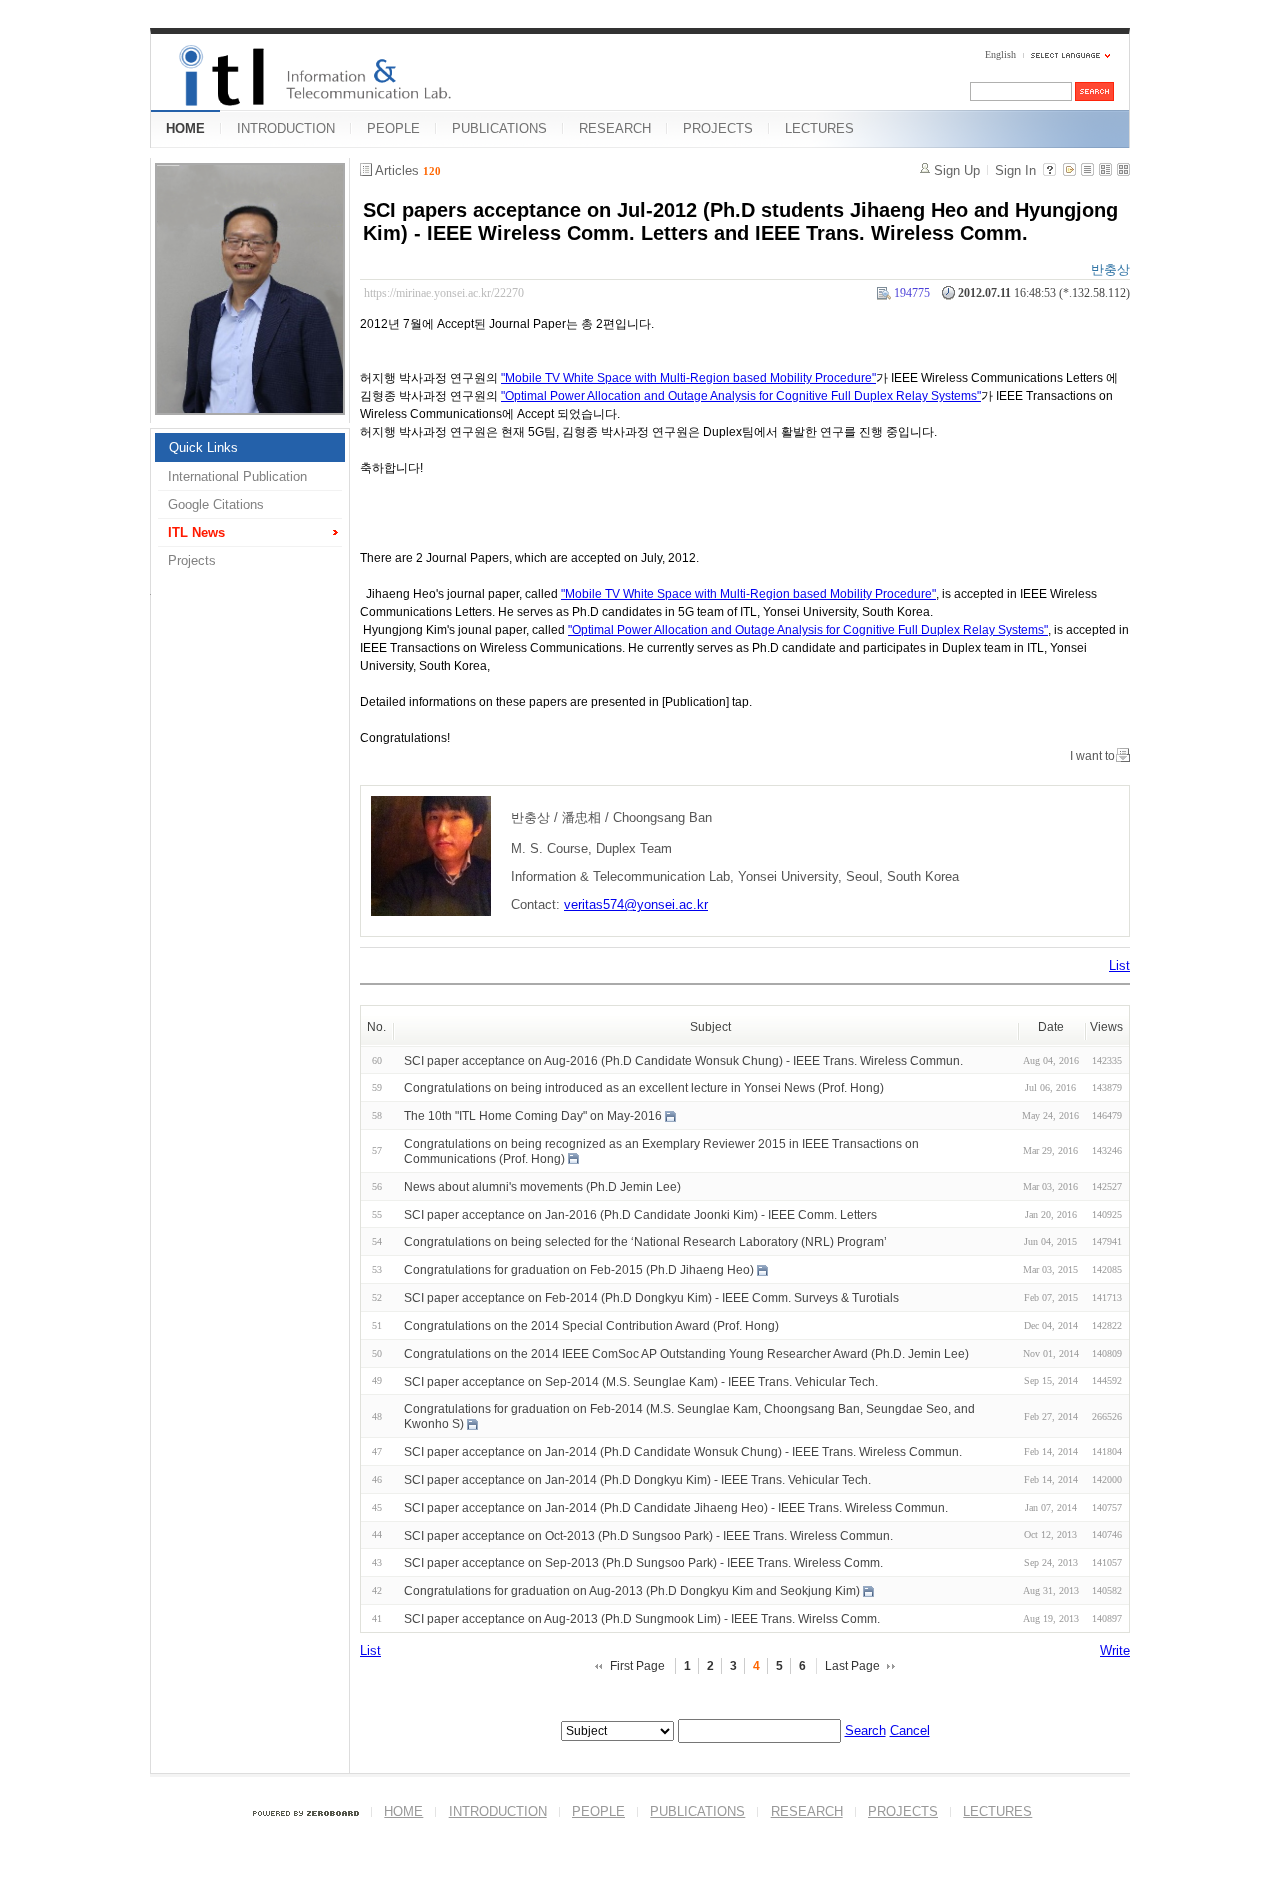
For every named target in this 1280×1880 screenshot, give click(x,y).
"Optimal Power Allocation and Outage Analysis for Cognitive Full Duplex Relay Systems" (741, 396)
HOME (185, 128)
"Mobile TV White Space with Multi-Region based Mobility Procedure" (688, 378)
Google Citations (216, 504)
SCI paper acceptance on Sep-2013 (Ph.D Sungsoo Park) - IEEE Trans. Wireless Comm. (643, 1563)
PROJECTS (718, 128)
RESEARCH (615, 128)
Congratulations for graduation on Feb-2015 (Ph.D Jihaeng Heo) (579, 1270)
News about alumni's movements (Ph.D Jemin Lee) (542, 1187)
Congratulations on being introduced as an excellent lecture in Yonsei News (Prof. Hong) (644, 1088)
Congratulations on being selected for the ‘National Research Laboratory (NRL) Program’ (645, 1242)
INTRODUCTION (286, 128)
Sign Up (957, 170)
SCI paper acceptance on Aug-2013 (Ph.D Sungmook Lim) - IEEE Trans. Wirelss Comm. (642, 1619)
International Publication (237, 476)
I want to (1092, 756)
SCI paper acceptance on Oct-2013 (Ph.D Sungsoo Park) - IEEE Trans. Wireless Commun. (648, 1535)
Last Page (852, 1666)
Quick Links (203, 447)
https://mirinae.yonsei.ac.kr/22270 (444, 293)
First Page (637, 1666)
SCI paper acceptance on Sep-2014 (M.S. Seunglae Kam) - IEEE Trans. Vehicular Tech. (641, 1381)
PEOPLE (393, 128)
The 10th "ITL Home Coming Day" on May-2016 (533, 1116)
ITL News (196, 532)
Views (1106, 1027)
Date (1051, 1027)
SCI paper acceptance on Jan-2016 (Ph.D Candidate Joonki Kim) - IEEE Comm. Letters (640, 1214)
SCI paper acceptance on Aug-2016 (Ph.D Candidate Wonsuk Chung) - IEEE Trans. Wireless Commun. (683, 1060)
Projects (192, 560)
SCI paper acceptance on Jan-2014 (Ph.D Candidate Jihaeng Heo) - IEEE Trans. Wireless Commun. (676, 1508)
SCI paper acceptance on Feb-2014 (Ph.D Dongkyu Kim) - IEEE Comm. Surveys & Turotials (651, 1298)
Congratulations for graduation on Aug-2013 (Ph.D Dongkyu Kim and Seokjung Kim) (632, 1591)
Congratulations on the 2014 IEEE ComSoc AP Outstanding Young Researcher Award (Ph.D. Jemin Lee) (686, 1354)
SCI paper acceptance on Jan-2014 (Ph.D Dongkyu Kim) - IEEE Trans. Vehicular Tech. (637, 1480)
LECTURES (819, 128)
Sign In (1015, 170)
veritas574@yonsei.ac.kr (636, 904)
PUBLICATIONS (499, 128)
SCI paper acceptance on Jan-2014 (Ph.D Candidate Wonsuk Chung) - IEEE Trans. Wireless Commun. (683, 1452)
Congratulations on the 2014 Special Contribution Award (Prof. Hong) (591, 1326)
